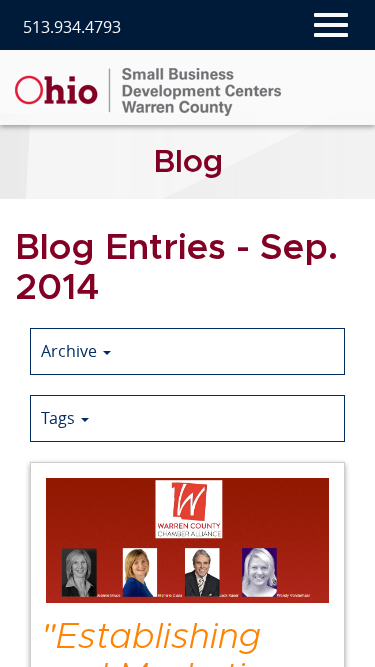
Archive (71, 351)
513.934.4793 (72, 27)
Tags (60, 418)
